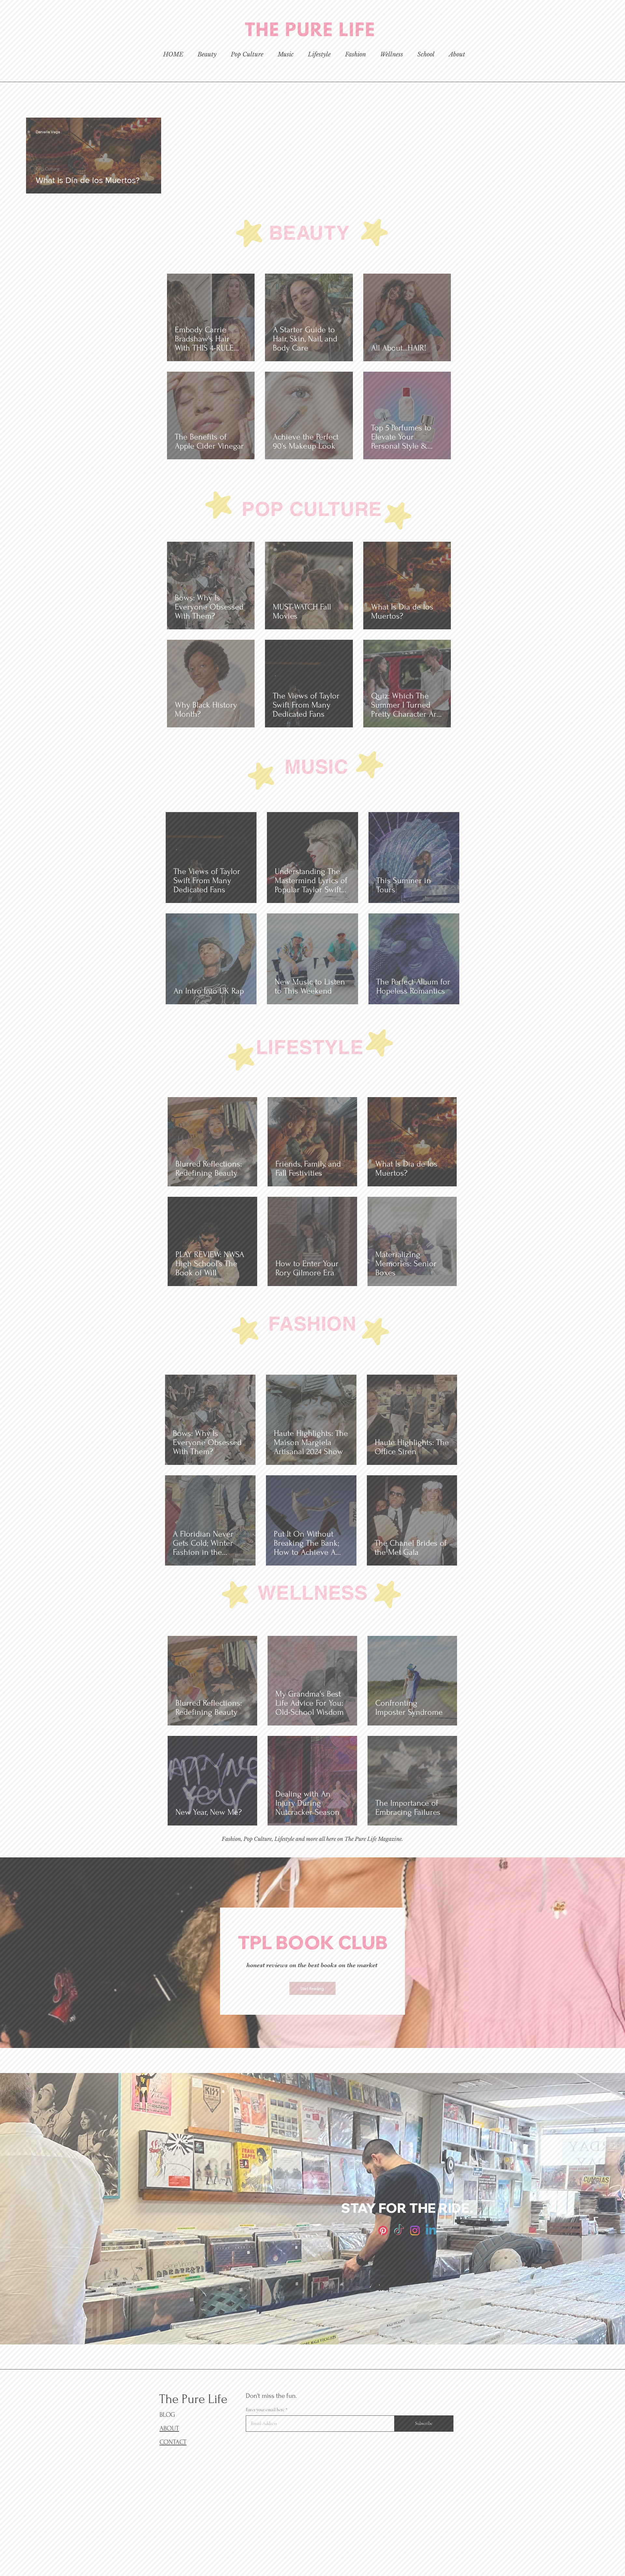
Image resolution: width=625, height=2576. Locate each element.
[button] (555, 1158)
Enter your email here (224, 1306)
